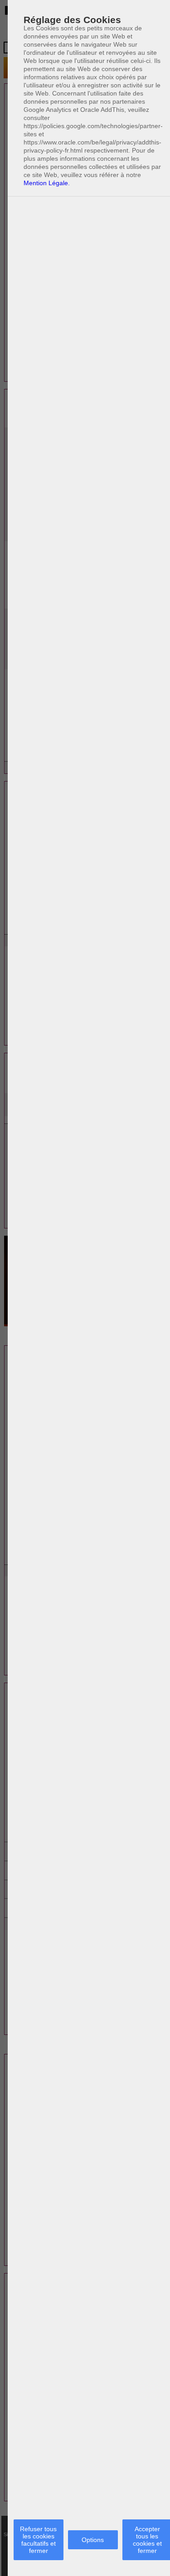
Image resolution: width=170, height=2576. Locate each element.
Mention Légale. (47, 183)
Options (93, 2540)
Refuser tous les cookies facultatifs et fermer (38, 2540)
